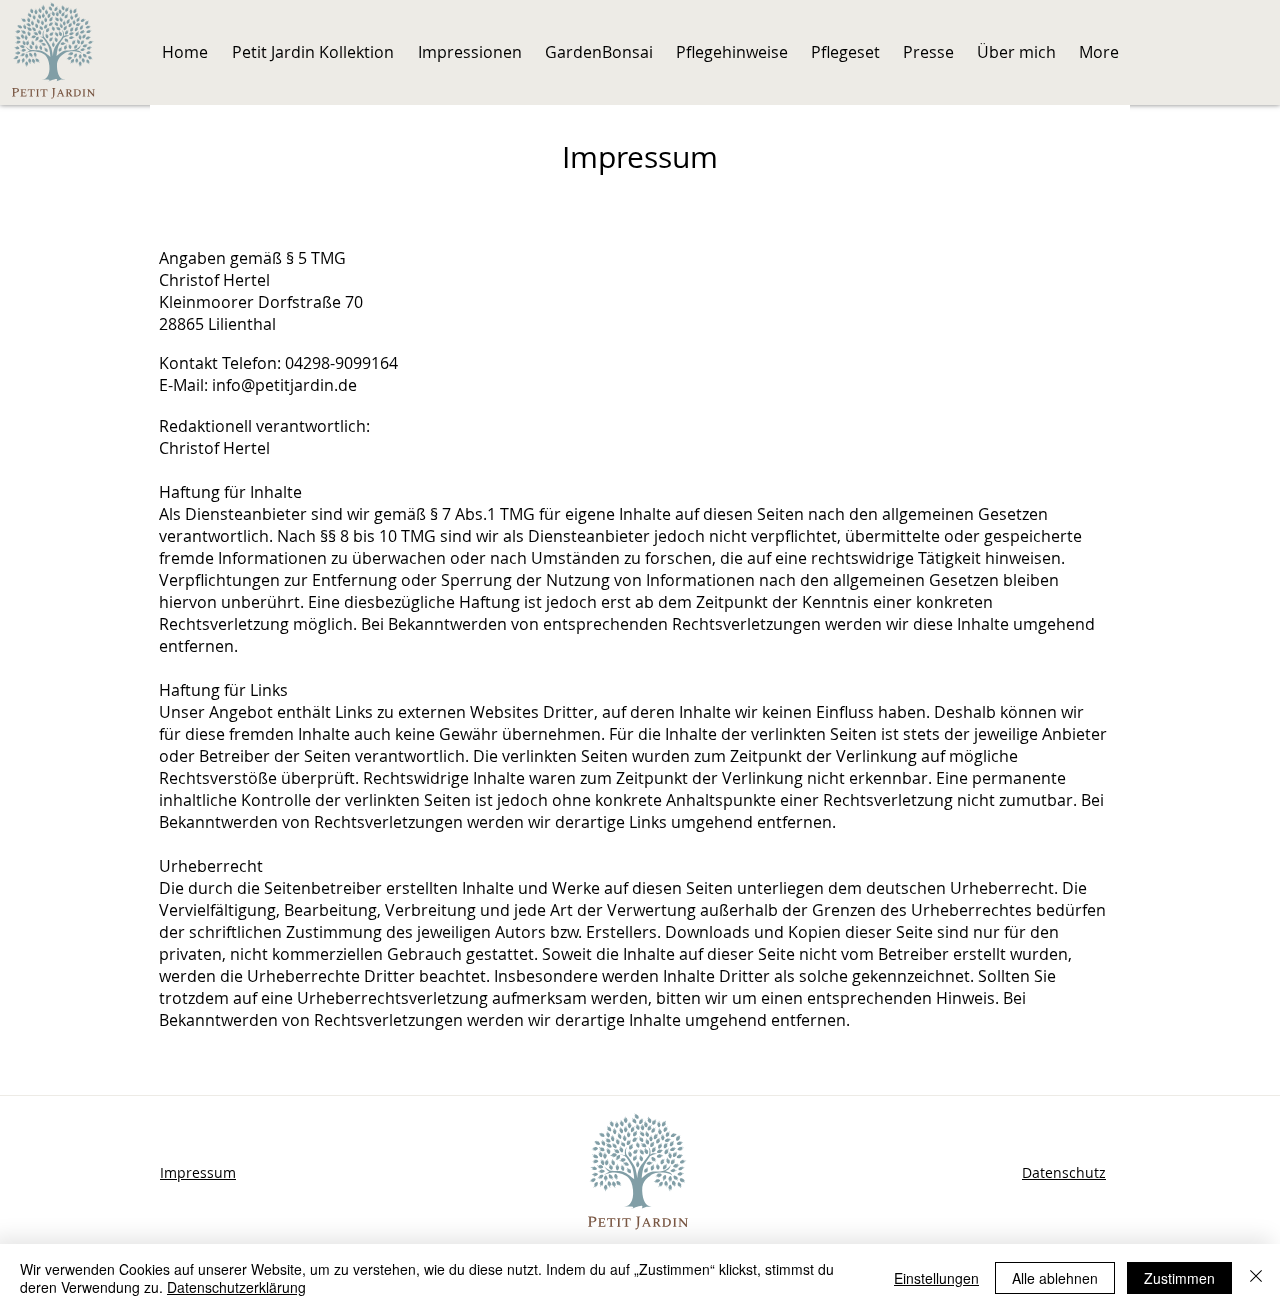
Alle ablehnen (1055, 1278)
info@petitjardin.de (284, 385)
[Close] (1256, 1278)
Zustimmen (1179, 1278)
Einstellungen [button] (936, 1278)
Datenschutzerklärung (236, 1287)
